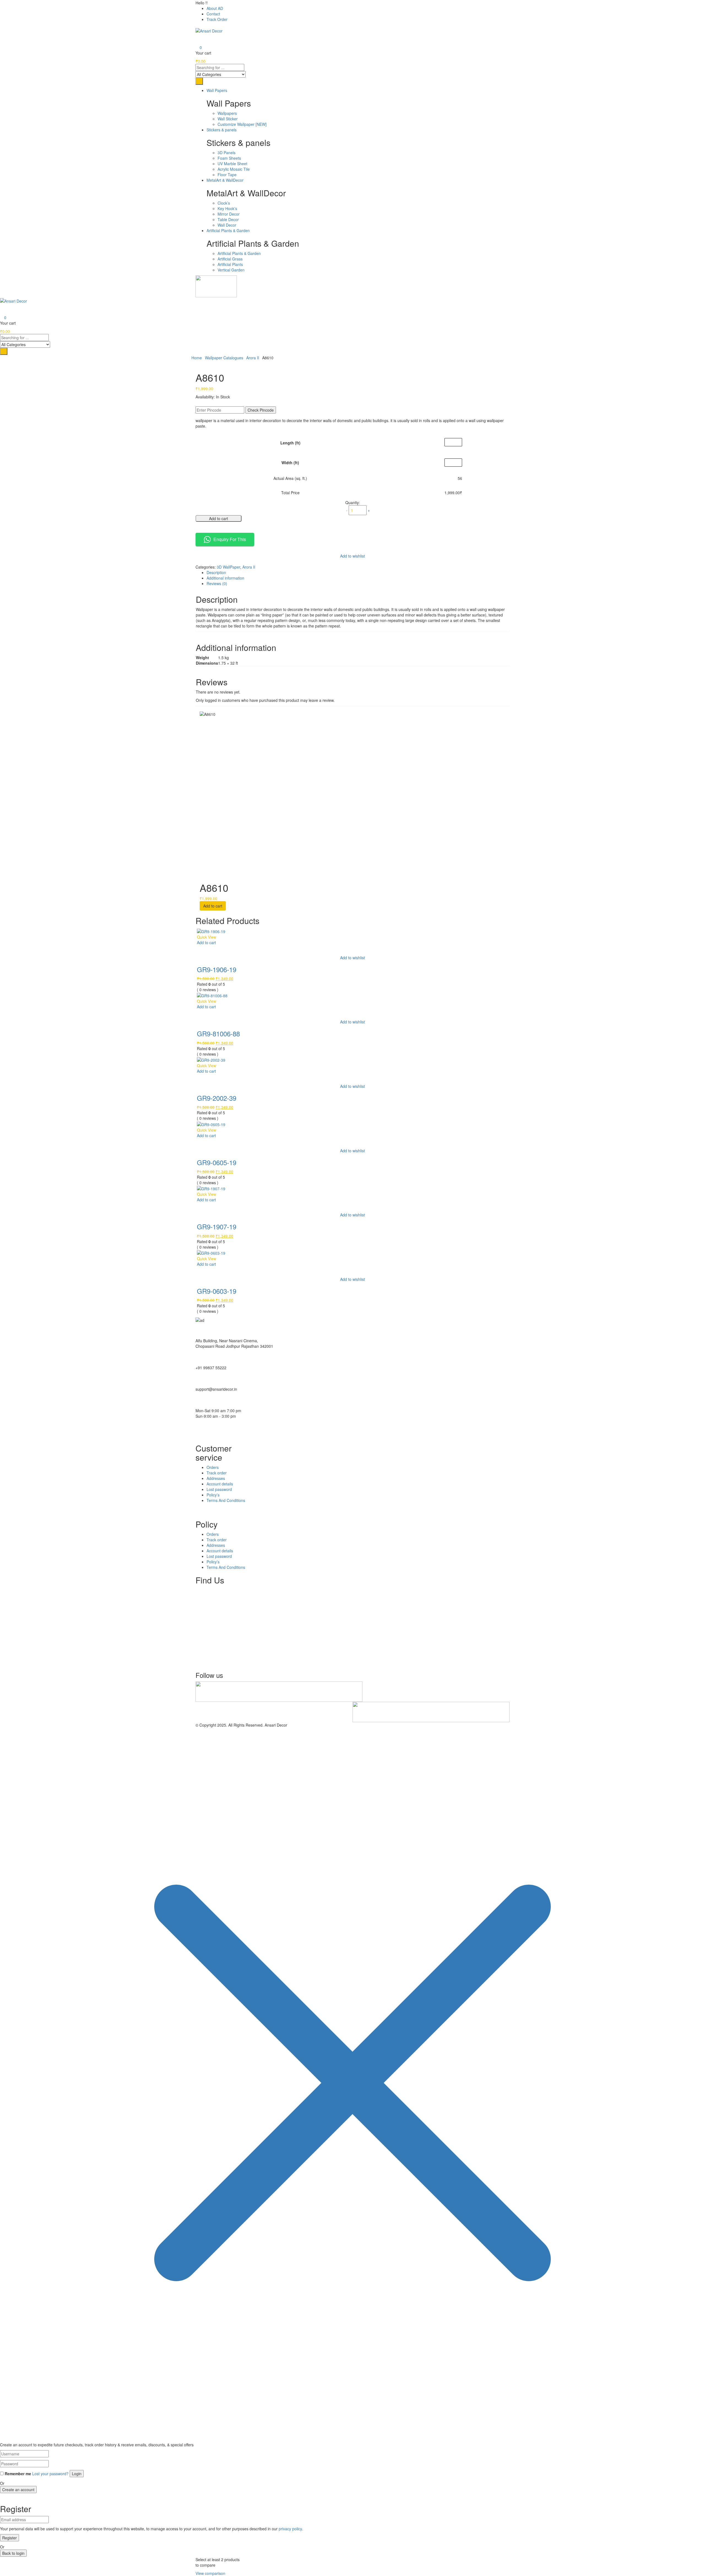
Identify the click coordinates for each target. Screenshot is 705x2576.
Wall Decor (227, 225)
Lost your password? (50, 2474)
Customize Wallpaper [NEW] (242, 124)
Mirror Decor (229, 214)
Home (197, 358)
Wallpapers (227, 113)
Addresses (216, 1478)
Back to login (13, 2553)
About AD (215, 8)
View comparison (210, 2573)
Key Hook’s (227, 208)
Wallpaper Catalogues (224, 358)
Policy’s (213, 1495)
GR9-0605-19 (217, 1162)
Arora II (253, 358)
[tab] (358, 572)
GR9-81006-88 (218, 1033)
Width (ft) (290, 463)
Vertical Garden (231, 270)
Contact (213, 14)
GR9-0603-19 (217, 1291)
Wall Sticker (228, 119)
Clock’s (224, 203)
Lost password (219, 1489)
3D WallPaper (228, 567)
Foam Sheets (229, 158)
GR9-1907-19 (217, 1226)
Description (216, 572)
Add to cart (219, 518)
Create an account (18, 2490)
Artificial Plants (230, 264)
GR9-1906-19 (217, 969)
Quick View (207, 937)
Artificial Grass (230, 259)
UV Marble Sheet (232, 164)
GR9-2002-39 (217, 1098)
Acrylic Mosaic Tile (234, 169)
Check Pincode (261, 410)
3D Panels (227, 153)
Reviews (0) (217, 583)
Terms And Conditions (226, 1500)
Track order (217, 1473)
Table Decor (228, 219)
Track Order (217, 19)
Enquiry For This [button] (230, 539)
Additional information (225, 578)
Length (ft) (290, 443)
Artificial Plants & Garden (239, 253)
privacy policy (290, 2529)
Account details (220, 1484)
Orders (213, 1467)
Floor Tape (227, 175)
